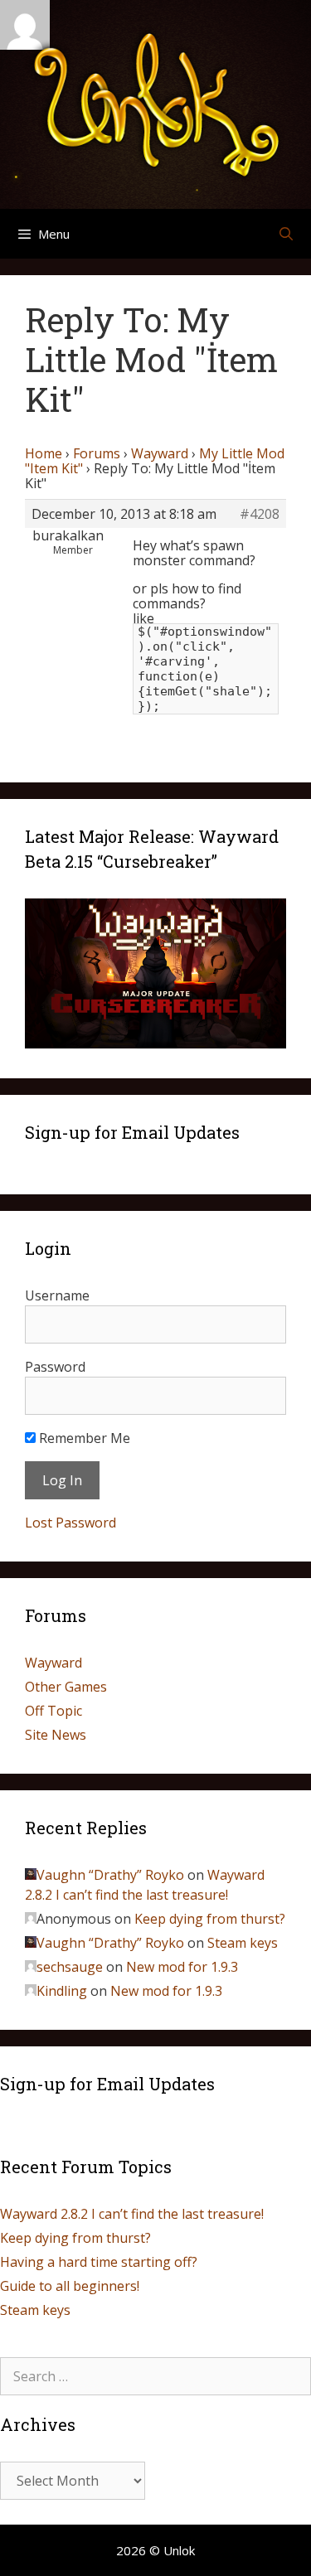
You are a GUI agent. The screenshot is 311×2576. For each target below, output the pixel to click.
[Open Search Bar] (286, 234)
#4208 (260, 514)
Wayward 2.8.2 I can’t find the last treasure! (132, 2214)
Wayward (160, 453)
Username (57, 1295)
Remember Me (83, 1438)
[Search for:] (155, 2376)
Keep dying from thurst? (210, 1919)
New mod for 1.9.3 (182, 1967)
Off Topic (53, 1711)
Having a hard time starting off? (99, 2262)
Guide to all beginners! (70, 2286)
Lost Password (70, 1523)
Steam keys (243, 1943)
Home (44, 453)
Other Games (66, 1687)
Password (55, 1367)
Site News (56, 1735)
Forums (97, 453)
